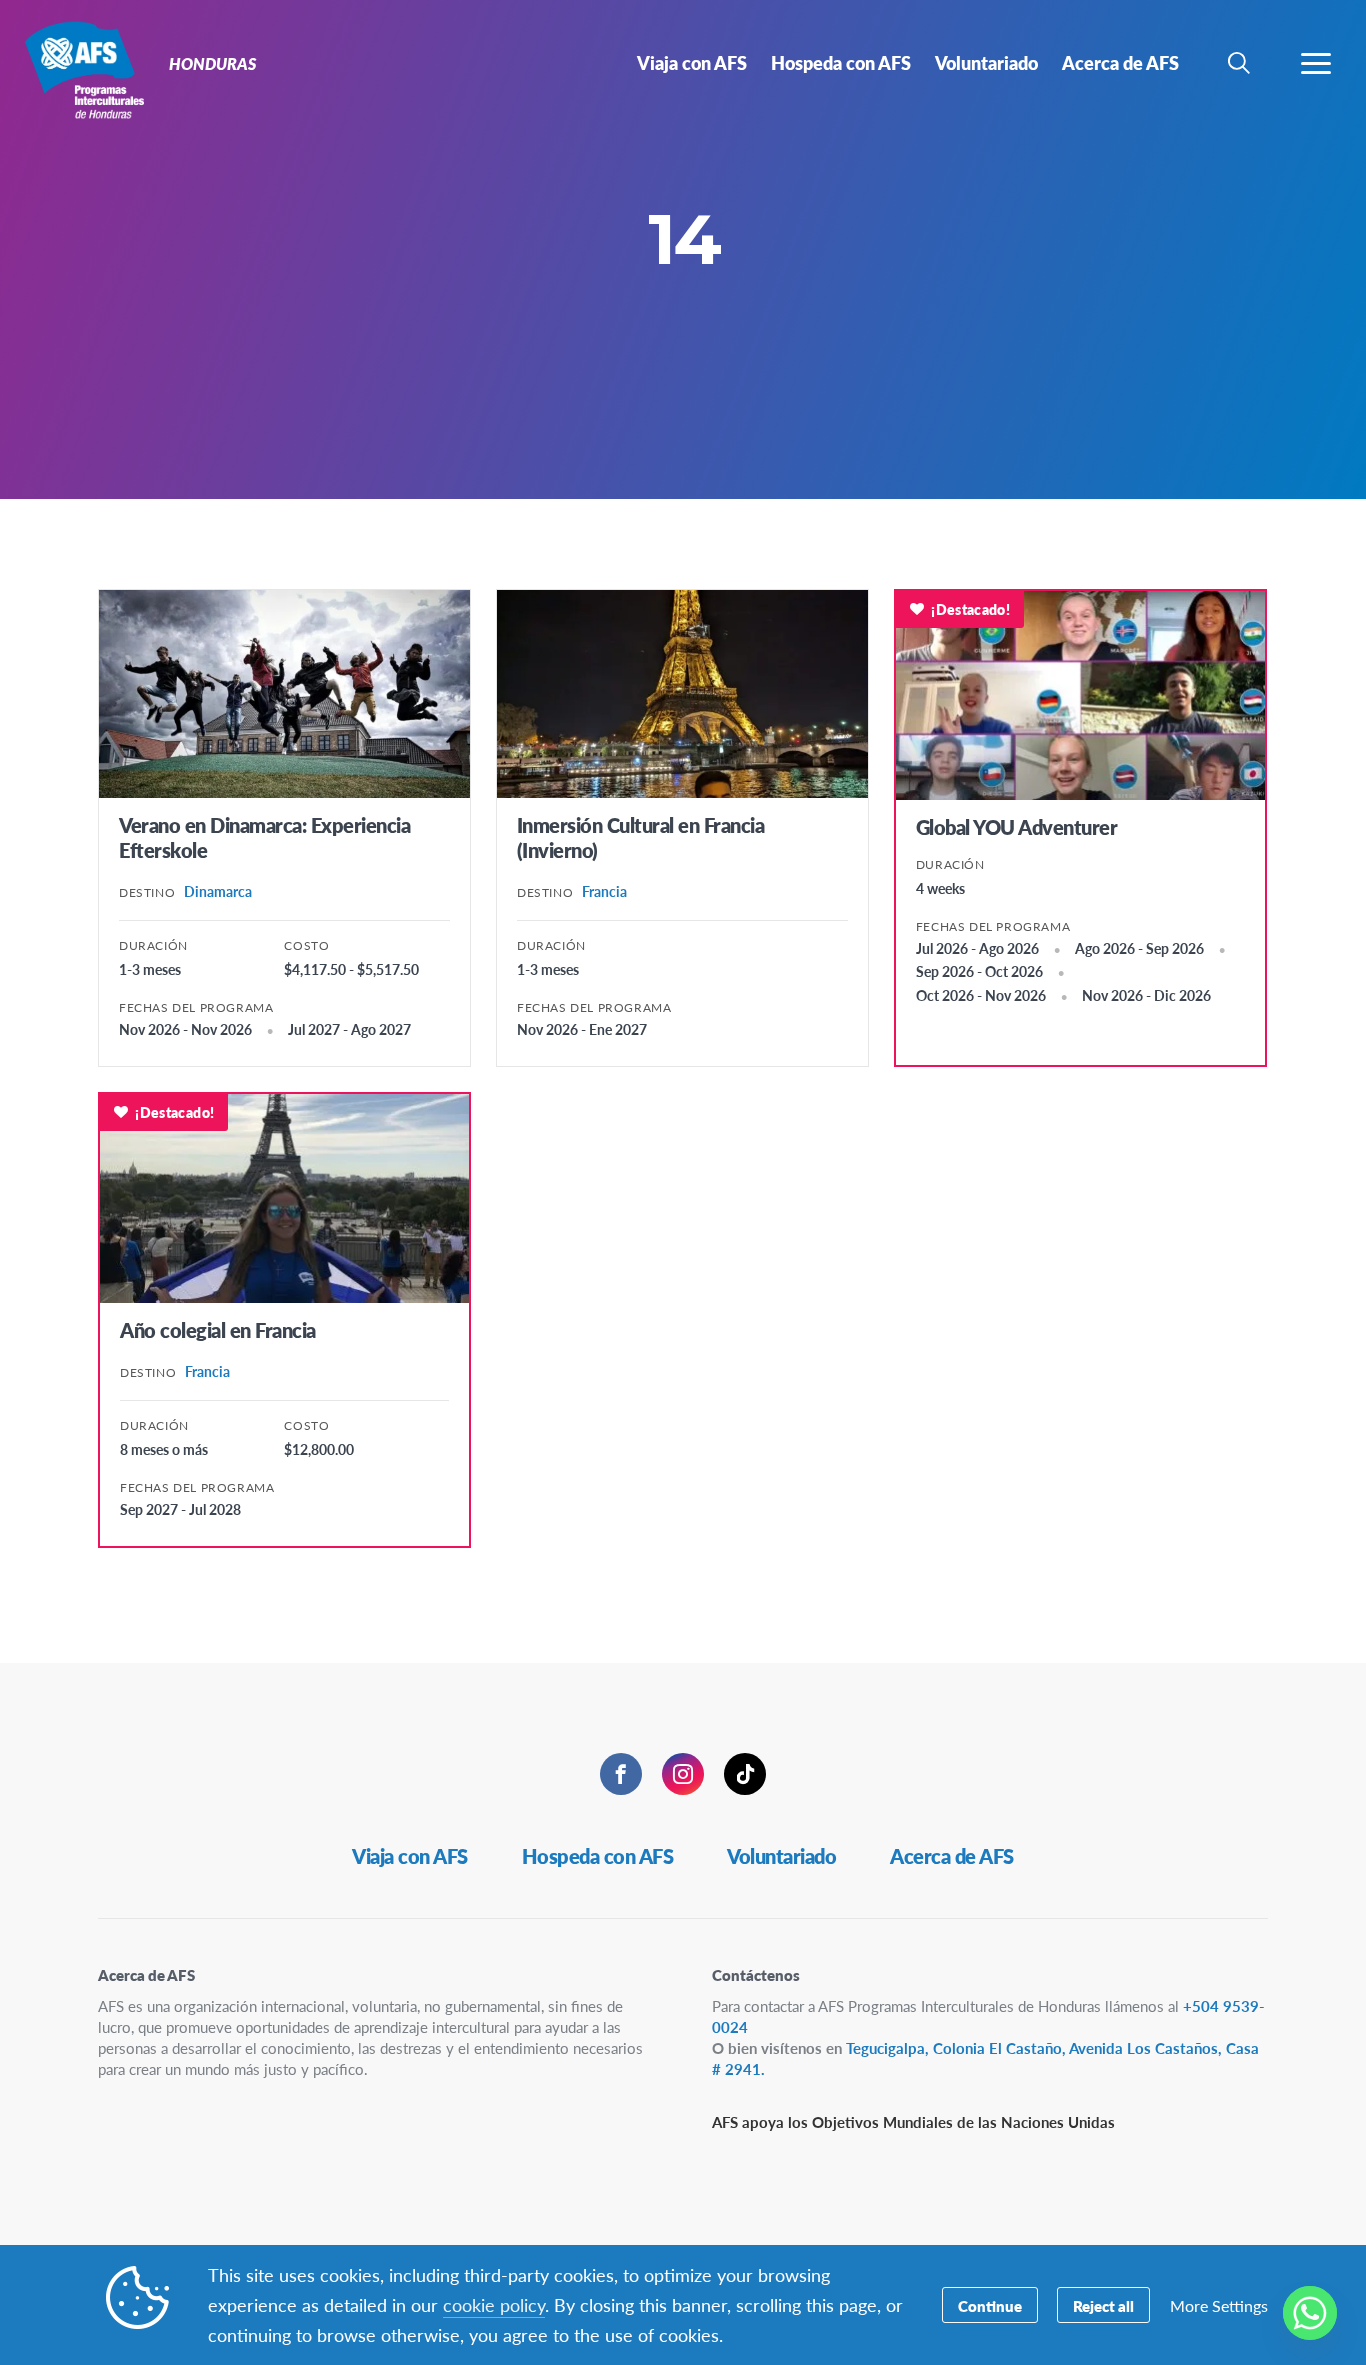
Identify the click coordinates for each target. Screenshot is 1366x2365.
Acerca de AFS (952, 1856)
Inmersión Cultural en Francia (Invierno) (641, 837)
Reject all (1103, 2305)
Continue (990, 2305)
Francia (604, 891)
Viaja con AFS (410, 1856)
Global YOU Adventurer (1017, 827)
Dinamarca (218, 891)
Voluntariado (781, 1856)
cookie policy (494, 2304)
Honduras (87, 68)
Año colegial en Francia (218, 1330)
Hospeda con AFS (598, 1856)
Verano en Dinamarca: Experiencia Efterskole (264, 837)
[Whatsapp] (1310, 2313)
